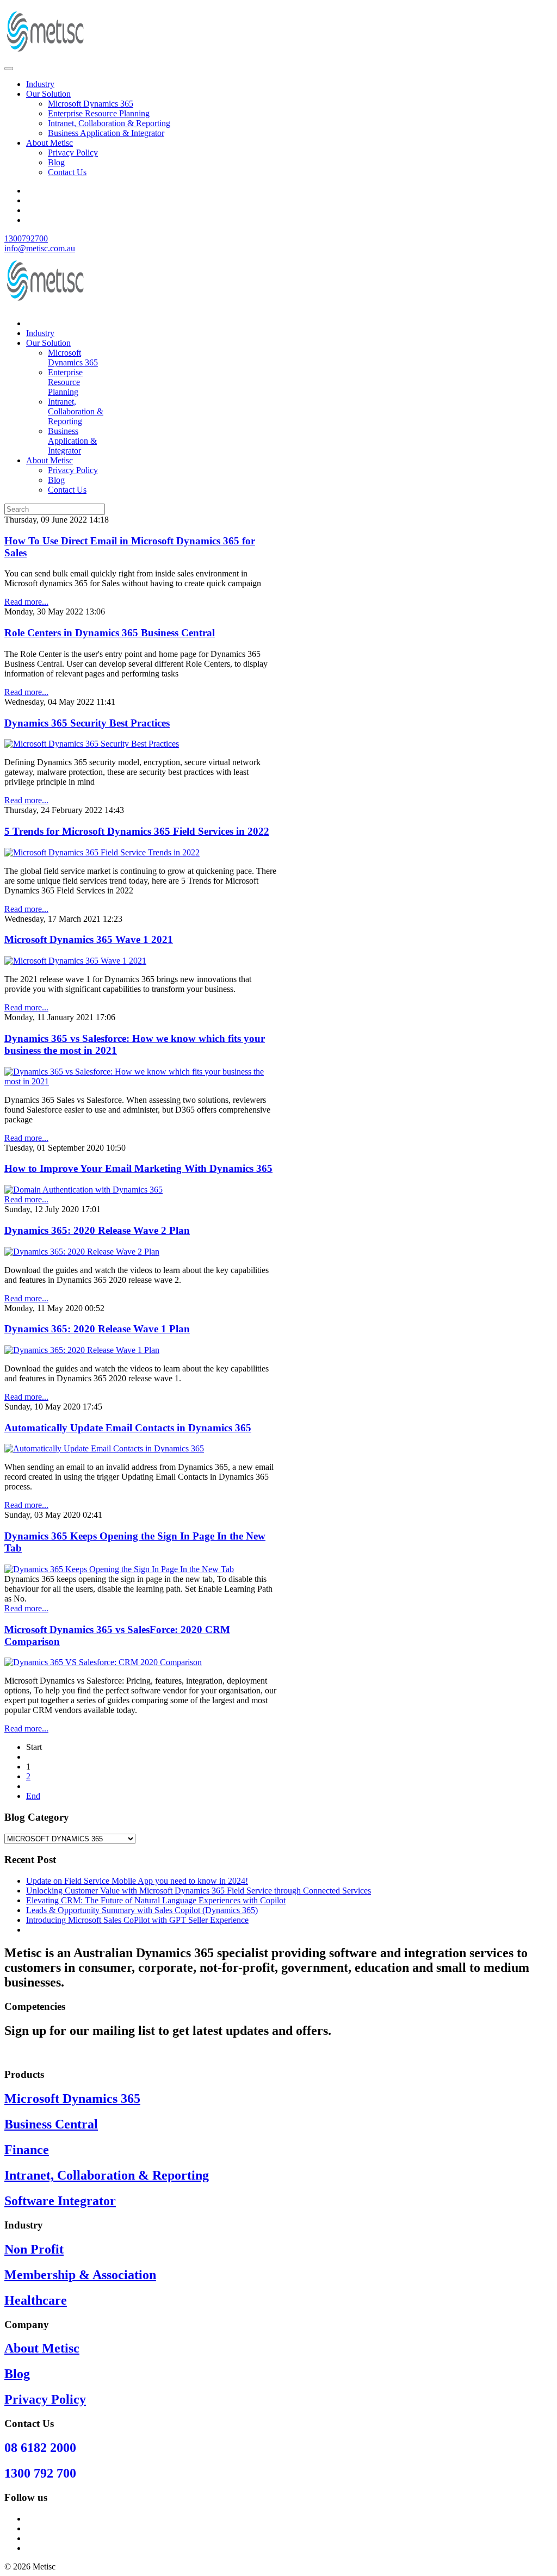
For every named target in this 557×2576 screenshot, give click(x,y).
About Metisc (49, 143)
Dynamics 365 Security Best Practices (87, 723)
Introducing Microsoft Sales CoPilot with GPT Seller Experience (137, 1920)
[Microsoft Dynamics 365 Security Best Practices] (92, 744)
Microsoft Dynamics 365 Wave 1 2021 (89, 939)
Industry (40, 84)
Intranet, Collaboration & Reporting (109, 123)
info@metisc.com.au (40, 248)
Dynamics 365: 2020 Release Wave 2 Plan (97, 1230)
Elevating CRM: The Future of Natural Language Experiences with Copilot (156, 1900)
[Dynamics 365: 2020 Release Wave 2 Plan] (82, 1252)
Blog (56, 162)
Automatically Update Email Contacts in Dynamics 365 (128, 1428)
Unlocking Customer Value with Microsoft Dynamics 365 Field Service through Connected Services (199, 1891)
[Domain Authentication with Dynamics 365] (83, 1190)
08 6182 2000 (40, 2448)
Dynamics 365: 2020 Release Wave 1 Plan (97, 1329)
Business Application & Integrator (106, 133)
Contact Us (67, 172)
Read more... (26, 602)
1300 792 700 (40, 2473)
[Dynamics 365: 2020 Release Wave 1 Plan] (82, 1350)
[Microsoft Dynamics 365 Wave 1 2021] (75, 961)
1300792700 (26, 238)
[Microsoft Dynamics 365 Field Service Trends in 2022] (102, 852)
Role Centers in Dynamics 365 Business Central (110, 633)
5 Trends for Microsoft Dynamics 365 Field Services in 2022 (137, 831)
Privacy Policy (73, 153)
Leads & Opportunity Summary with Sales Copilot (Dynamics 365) (142, 1910)
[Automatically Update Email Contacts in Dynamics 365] (104, 1448)
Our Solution (48, 94)
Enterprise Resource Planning (99, 113)
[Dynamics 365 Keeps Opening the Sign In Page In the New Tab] (119, 1569)
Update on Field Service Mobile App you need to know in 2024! (137, 1881)
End (33, 1796)
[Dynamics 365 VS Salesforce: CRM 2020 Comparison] (103, 1662)
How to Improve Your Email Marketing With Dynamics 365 (138, 1168)
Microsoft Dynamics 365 (91, 104)
